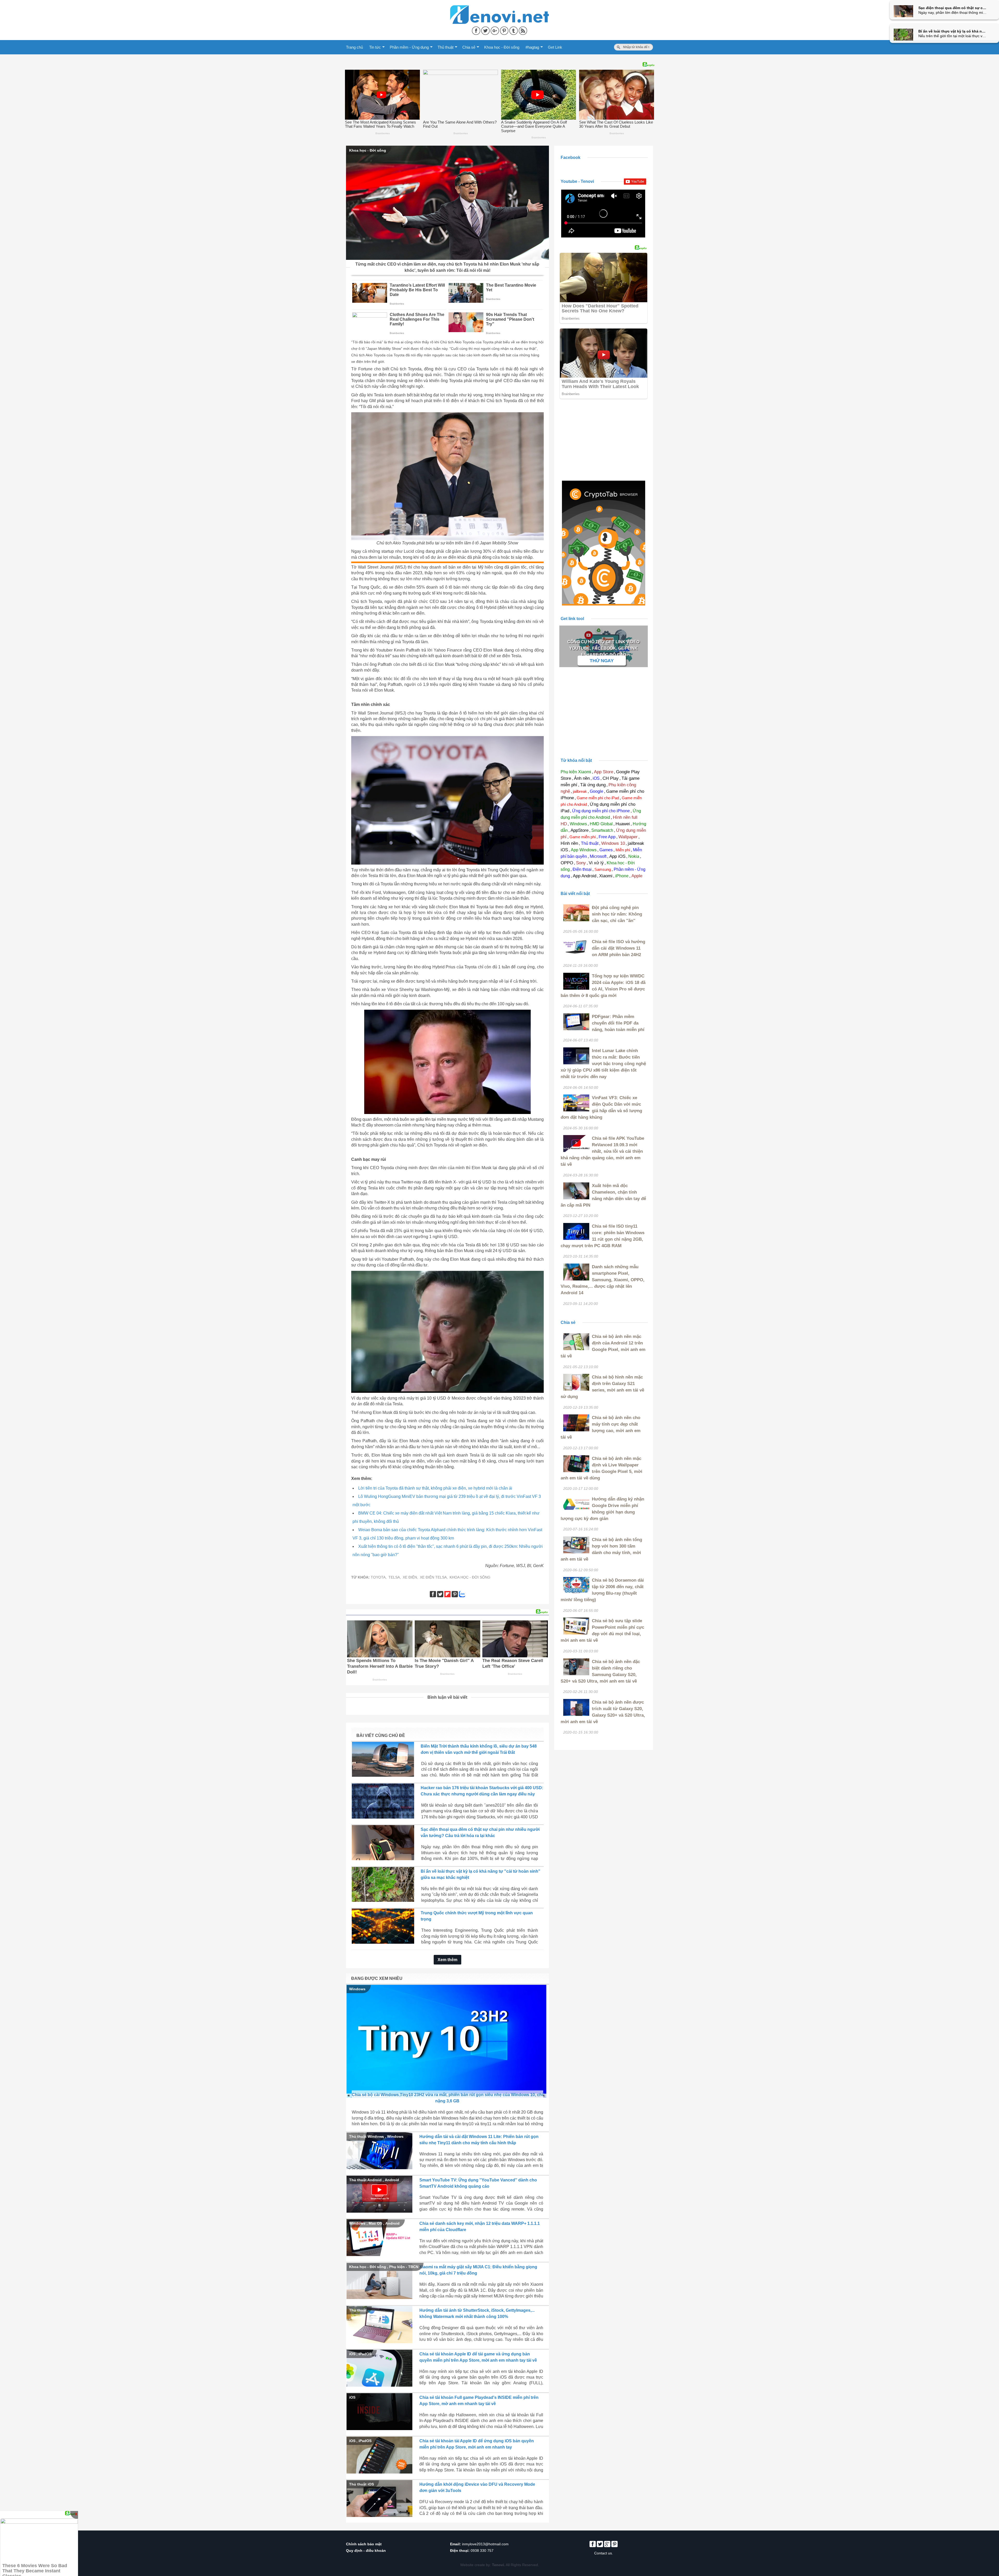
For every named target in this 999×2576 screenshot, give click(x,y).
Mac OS (375, 2223)
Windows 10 (613, 843)
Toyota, (379, 1577)
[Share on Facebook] (477, 30)
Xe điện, (410, 1577)
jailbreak (580, 791)
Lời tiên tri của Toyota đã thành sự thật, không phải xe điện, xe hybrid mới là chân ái (435, 1488)
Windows (357, 1989)
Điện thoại (582, 869)
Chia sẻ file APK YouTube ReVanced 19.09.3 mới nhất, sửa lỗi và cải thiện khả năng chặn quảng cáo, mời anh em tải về (602, 1151)
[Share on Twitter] (486, 30)
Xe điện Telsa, (434, 1577)
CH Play (611, 778)
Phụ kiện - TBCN (404, 2267)
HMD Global (601, 824)
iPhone (622, 876)
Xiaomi (606, 876)
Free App (607, 837)
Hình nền (569, 843)
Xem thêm (447, 1960)
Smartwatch (602, 830)
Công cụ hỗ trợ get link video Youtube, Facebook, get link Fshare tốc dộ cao (603, 648)
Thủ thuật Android (365, 2180)
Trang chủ (354, 47)
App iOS (617, 856)
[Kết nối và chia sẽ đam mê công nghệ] (499, 8)
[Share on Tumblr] (514, 30)
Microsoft (598, 856)
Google (597, 791)
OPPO (567, 863)
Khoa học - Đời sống (502, 47)
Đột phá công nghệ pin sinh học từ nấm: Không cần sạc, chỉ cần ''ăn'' (617, 914)
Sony (581, 863)
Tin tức (375, 47)
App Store (604, 772)
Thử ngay (602, 661)
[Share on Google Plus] (495, 30)
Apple (637, 876)
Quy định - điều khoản (366, 2551)
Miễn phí (623, 850)
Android (392, 2180)
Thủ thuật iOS (361, 2484)
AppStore (579, 830)
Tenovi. (498, 2565)
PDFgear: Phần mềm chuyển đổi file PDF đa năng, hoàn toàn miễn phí (618, 1023)
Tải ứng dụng (593, 785)
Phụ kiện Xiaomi (576, 772)
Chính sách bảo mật (364, 2544)
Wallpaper (628, 837)
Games (606, 850)
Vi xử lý (596, 863)
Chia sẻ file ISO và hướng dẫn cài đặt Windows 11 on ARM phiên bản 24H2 (619, 948)
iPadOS (365, 2354)
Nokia (634, 856)
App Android (585, 876)
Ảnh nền (582, 778)
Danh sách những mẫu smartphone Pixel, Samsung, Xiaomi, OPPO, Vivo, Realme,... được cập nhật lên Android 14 (603, 1280)
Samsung (603, 869)
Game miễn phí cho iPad (598, 798)
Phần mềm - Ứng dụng (409, 47)
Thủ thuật (446, 47)
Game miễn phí (583, 837)
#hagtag (532, 47)
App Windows (584, 850)
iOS (352, 2354)
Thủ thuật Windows (367, 2136)
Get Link (555, 47)
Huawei (623, 824)
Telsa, (395, 1577)
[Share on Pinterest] (505, 30)
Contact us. (604, 2553)
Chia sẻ (469, 47)
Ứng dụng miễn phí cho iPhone (601, 811)
